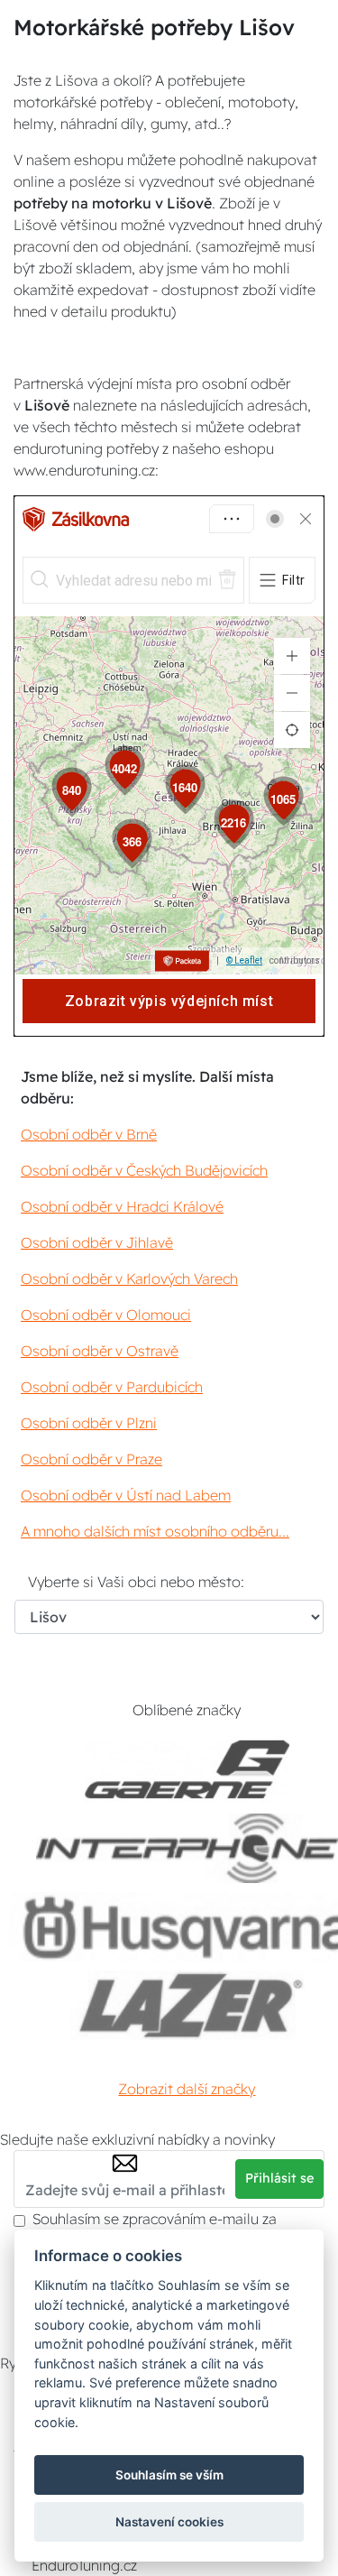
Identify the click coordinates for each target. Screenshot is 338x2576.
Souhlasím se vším (169, 2475)
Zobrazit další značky (187, 2089)
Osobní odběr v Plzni (89, 1423)
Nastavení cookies (169, 2522)
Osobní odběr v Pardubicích (112, 1387)
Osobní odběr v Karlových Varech (129, 1279)
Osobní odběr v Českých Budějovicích (144, 1170)
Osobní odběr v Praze (91, 1459)
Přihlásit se (279, 2178)
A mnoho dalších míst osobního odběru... (155, 1531)
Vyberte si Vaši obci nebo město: (136, 1582)
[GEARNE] (187, 1770)
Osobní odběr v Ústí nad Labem (126, 1495)
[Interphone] (187, 1848)
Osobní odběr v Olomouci (106, 1315)
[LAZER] (187, 2005)
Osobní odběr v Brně (89, 1134)
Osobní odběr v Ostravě (100, 1351)
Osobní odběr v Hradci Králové (122, 1206)
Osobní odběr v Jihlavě (97, 1242)
